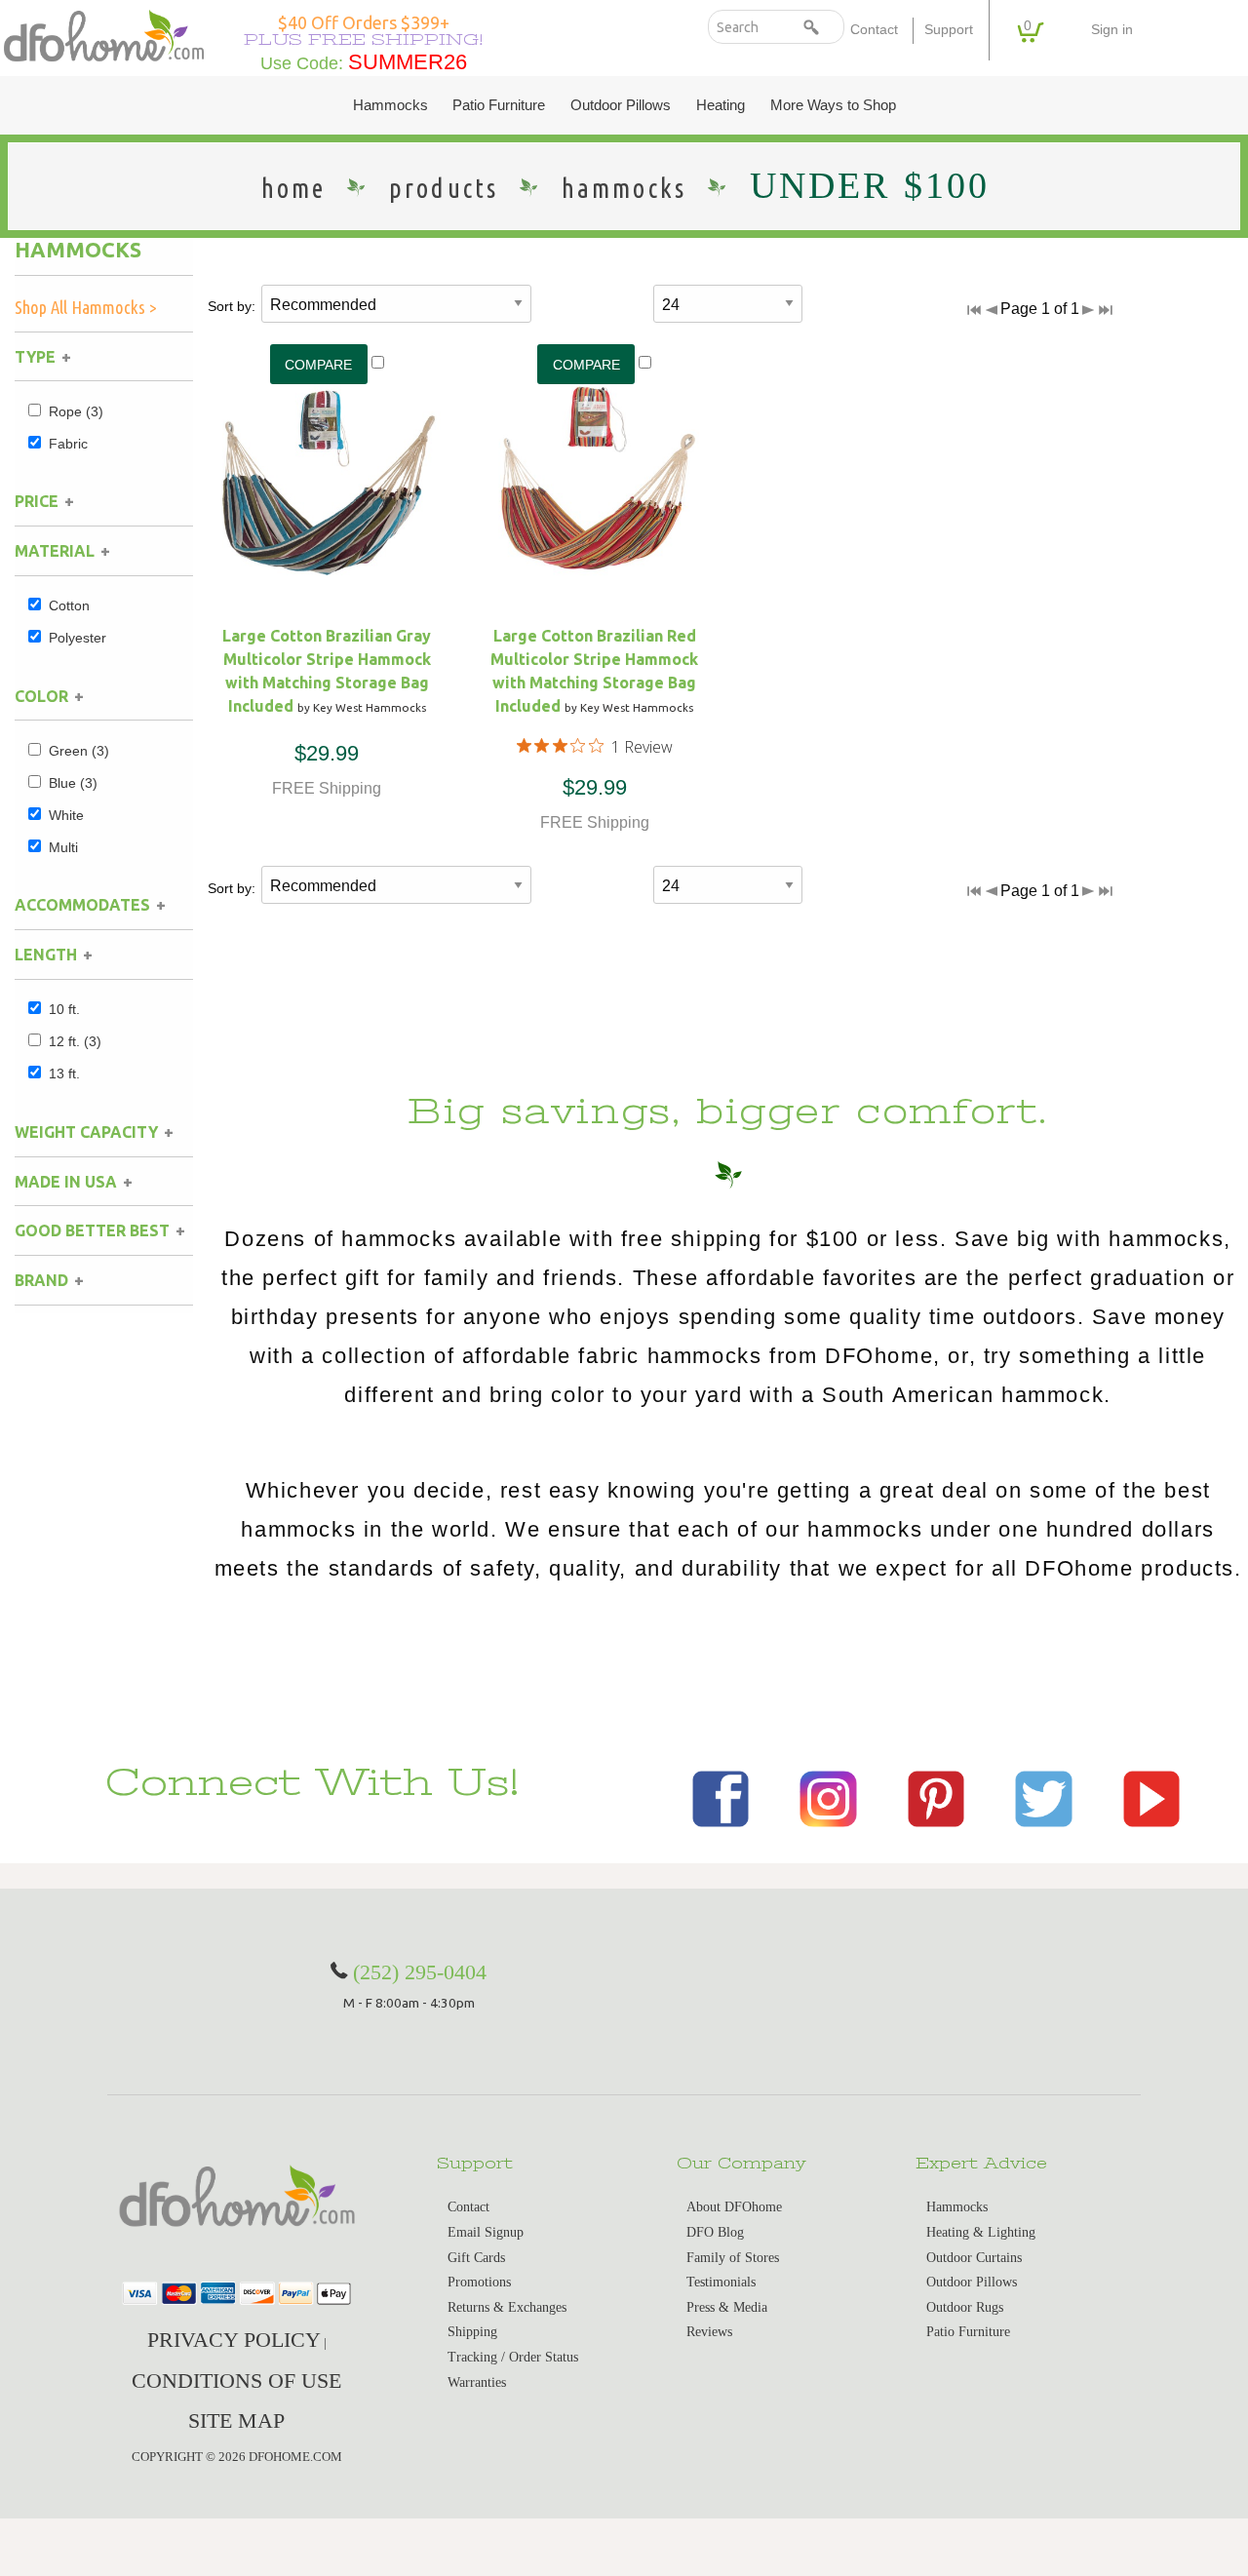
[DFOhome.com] (104, 35)
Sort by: (232, 306)
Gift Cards (476, 2258)
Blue (73, 783)
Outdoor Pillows (621, 105)
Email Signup (486, 2232)
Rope (76, 411)
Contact (874, 30)
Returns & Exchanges (507, 2307)
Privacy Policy (234, 2340)
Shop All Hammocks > (86, 307)
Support (949, 30)
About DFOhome (734, 2207)
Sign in (1112, 30)
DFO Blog (715, 2232)
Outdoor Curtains (974, 2258)
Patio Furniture (499, 105)
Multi (63, 847)
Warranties (477, 2382)
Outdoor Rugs (965, 2307)
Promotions (479, 2282)
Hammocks (390, 105)
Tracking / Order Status (513, 2357)
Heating (721, 105)
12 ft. (75, 1041)
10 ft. (64, 1009)
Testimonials (721, 2282)
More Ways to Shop (833, 105)
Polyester (78, 638)
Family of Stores (733, 2258)
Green (79, 751)
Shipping (472, 2332)
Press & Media (727, 2307)
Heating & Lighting (981, 2232)
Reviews (709, 2332)
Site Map (236, 2420)
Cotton (69, 605)
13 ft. (64, 1073)
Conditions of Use (236, 2381)
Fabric (68, 444)
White (66, 815)
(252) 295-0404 (420, 1972)
